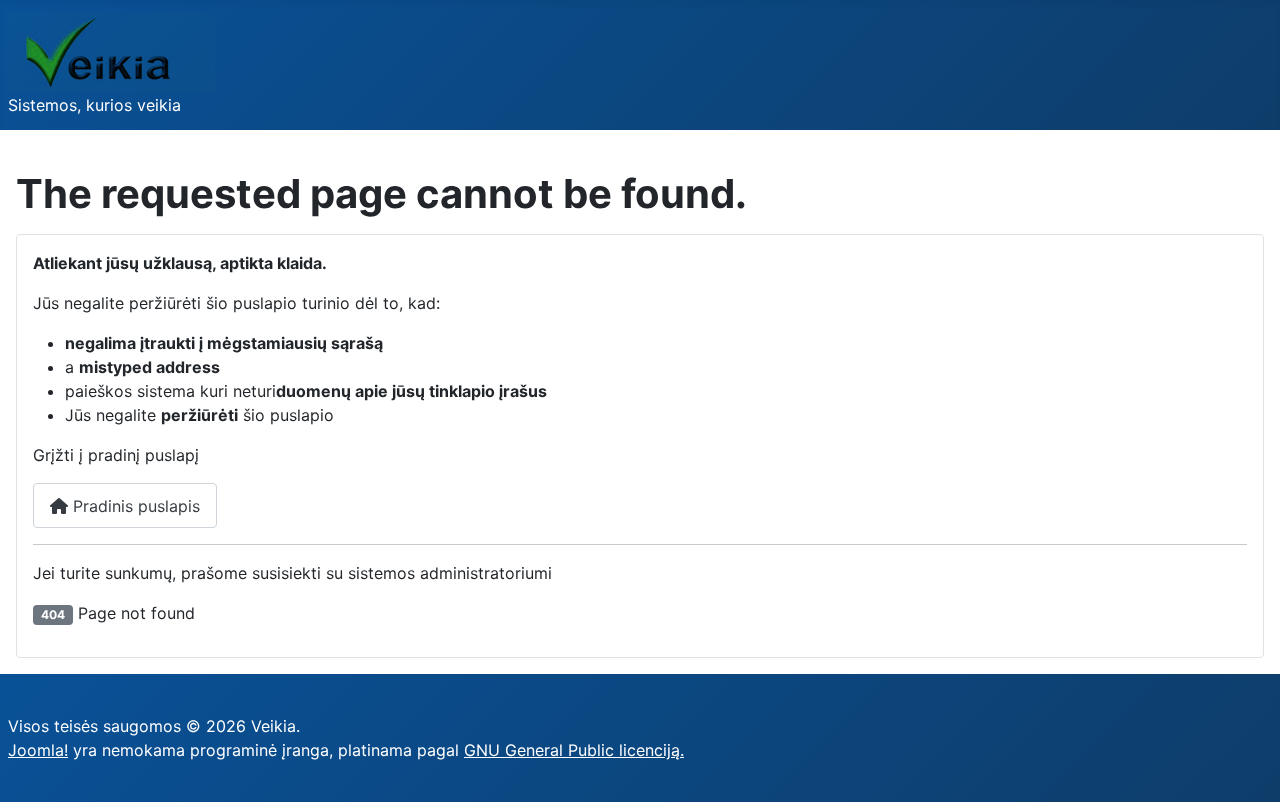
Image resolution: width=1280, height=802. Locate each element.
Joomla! (38, 750)
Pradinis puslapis (134, 506)
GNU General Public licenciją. (574, 750)
